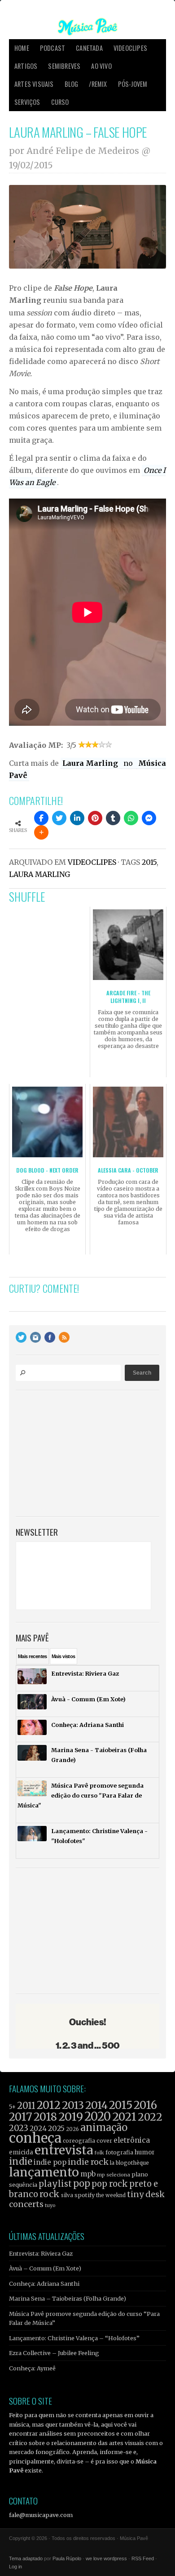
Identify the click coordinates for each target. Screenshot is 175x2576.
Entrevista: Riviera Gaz (41, 2253)
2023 (19, 2128)
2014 (96, 2105)
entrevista (64, 2150)
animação (104, 2127)
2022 (150, 2117)
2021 (124, 2117)
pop (82, 2183)
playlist (55, 2184)
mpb (88, 2174)
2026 (72, 2129)
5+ (12, 2107)
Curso (60, 102)
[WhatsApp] (131, 818)
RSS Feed (143, 2558)
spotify (85, 2195)
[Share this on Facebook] (41, 818)
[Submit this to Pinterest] (95, 818)
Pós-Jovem (133, 84)
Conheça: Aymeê (32, 2368)
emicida (21, 2152)
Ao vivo (101, 66)
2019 (71, 2117)
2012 (49, 2105)
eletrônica (132, 2140)
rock (50, 2194)
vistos (63, 1656)
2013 (73, 2105)
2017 (21, 2117)
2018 (45, 2117)
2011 (26, 2106)
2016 (145, 2105)
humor (145, 2152)
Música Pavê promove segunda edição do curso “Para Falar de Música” (84, 2318)
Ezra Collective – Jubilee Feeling (54, 2353)
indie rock (88, 2162)
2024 (38, 2129)
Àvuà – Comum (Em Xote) (45, 2268)
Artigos (26, 66)
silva (67, 2195)
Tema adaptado (26, 2558)
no (129, 763)
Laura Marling (91, 763)
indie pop (50, 2162)
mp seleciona (114, 2175)
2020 (98, 2117)
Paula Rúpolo (67, 2558)
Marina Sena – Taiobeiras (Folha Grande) (68, 2298)
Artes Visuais (34, 84)
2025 (56, 2128)
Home (22, 48)
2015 (149, 862)
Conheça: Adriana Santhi (44, 2284)
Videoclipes (130, 48)
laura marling (39, 874)
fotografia (119, 2152)
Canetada (89, 48)
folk (99, 2153)
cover (104, 2141)
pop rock (110, 2184)
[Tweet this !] (59, 818)
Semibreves (64, 66)
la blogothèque (129, 2163)
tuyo (50, 2205)
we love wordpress (106, 2558)
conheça (35, 2138)
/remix (98, 84)
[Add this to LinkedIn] (77, 818)
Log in (15, 2567)
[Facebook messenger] (149, 818)
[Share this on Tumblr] (113, 818)
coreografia (79, 2141)
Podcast (52, 48)
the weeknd (111, 2195)
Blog (72, 84)
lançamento (44, 2172)
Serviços (27, 102)
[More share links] (41, 832)
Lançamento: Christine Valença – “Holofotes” (74, 2338)
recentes (33, 1656)
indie (21, 2162)
